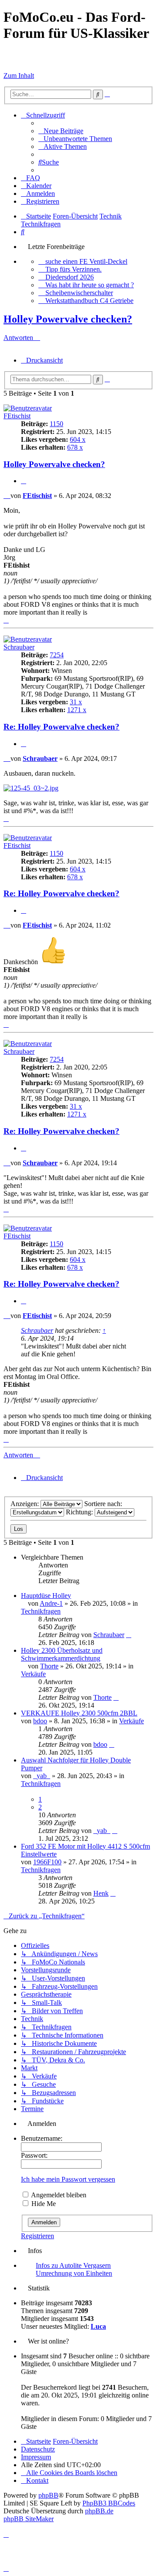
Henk (101, 1893)
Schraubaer (19, 647)
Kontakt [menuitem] (37, 2480)
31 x (76, 702)
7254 (57, 655)
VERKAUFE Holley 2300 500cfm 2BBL (79, 1713)
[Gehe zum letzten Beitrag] (129, 1635)
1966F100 (47, 1862)
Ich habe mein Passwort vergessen (68, 2179)
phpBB (48, 2495)
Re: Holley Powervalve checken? (61, 727)
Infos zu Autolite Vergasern (73, 2265)
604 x (78, 439)
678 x (75, 447)
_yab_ (42, 1776)
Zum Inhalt (19, 76)
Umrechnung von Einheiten (74, 2273)
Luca (98, 2326)
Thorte (49, 1666)
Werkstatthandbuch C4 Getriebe (89, 301)
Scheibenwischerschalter (79, 293)
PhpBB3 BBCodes (109, 2503)
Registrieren (38, 2236)
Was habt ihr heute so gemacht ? (90, 285)
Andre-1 (51, 1603)
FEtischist (17, 416)
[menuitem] (61, 131)
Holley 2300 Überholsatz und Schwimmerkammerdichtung (62, 1654)
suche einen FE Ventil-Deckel (86, 261)
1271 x (77, 710)
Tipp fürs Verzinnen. (73, 269)
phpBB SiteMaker (29, 2519)
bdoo (40, 1721)
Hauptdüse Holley (46, 1596)
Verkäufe (33, 1674)
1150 (56, 424)
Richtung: (80, 1512)
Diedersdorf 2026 (70, 277)
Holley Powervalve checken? (68, 319)
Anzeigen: (26, 1504)
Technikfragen (41, 1611)
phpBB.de (99, 2511)
